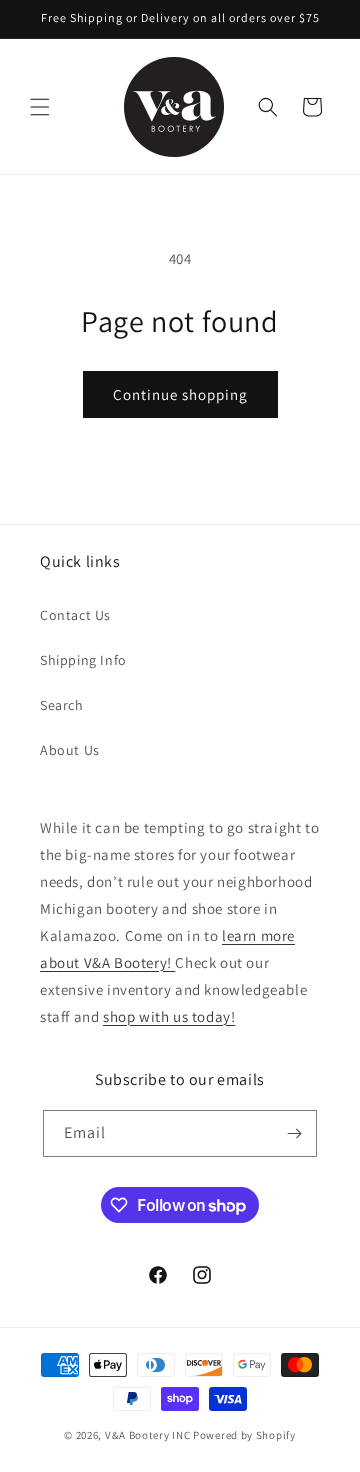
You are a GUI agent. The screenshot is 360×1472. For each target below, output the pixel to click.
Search (62, 705)
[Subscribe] (294, 1133)
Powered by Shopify (244, 1435)
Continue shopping (180, 394)
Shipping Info (83, 660)
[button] (40, 107)
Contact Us (75, 615)
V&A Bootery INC (148, 1435)
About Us (70, 750)
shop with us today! (169, 1016)
